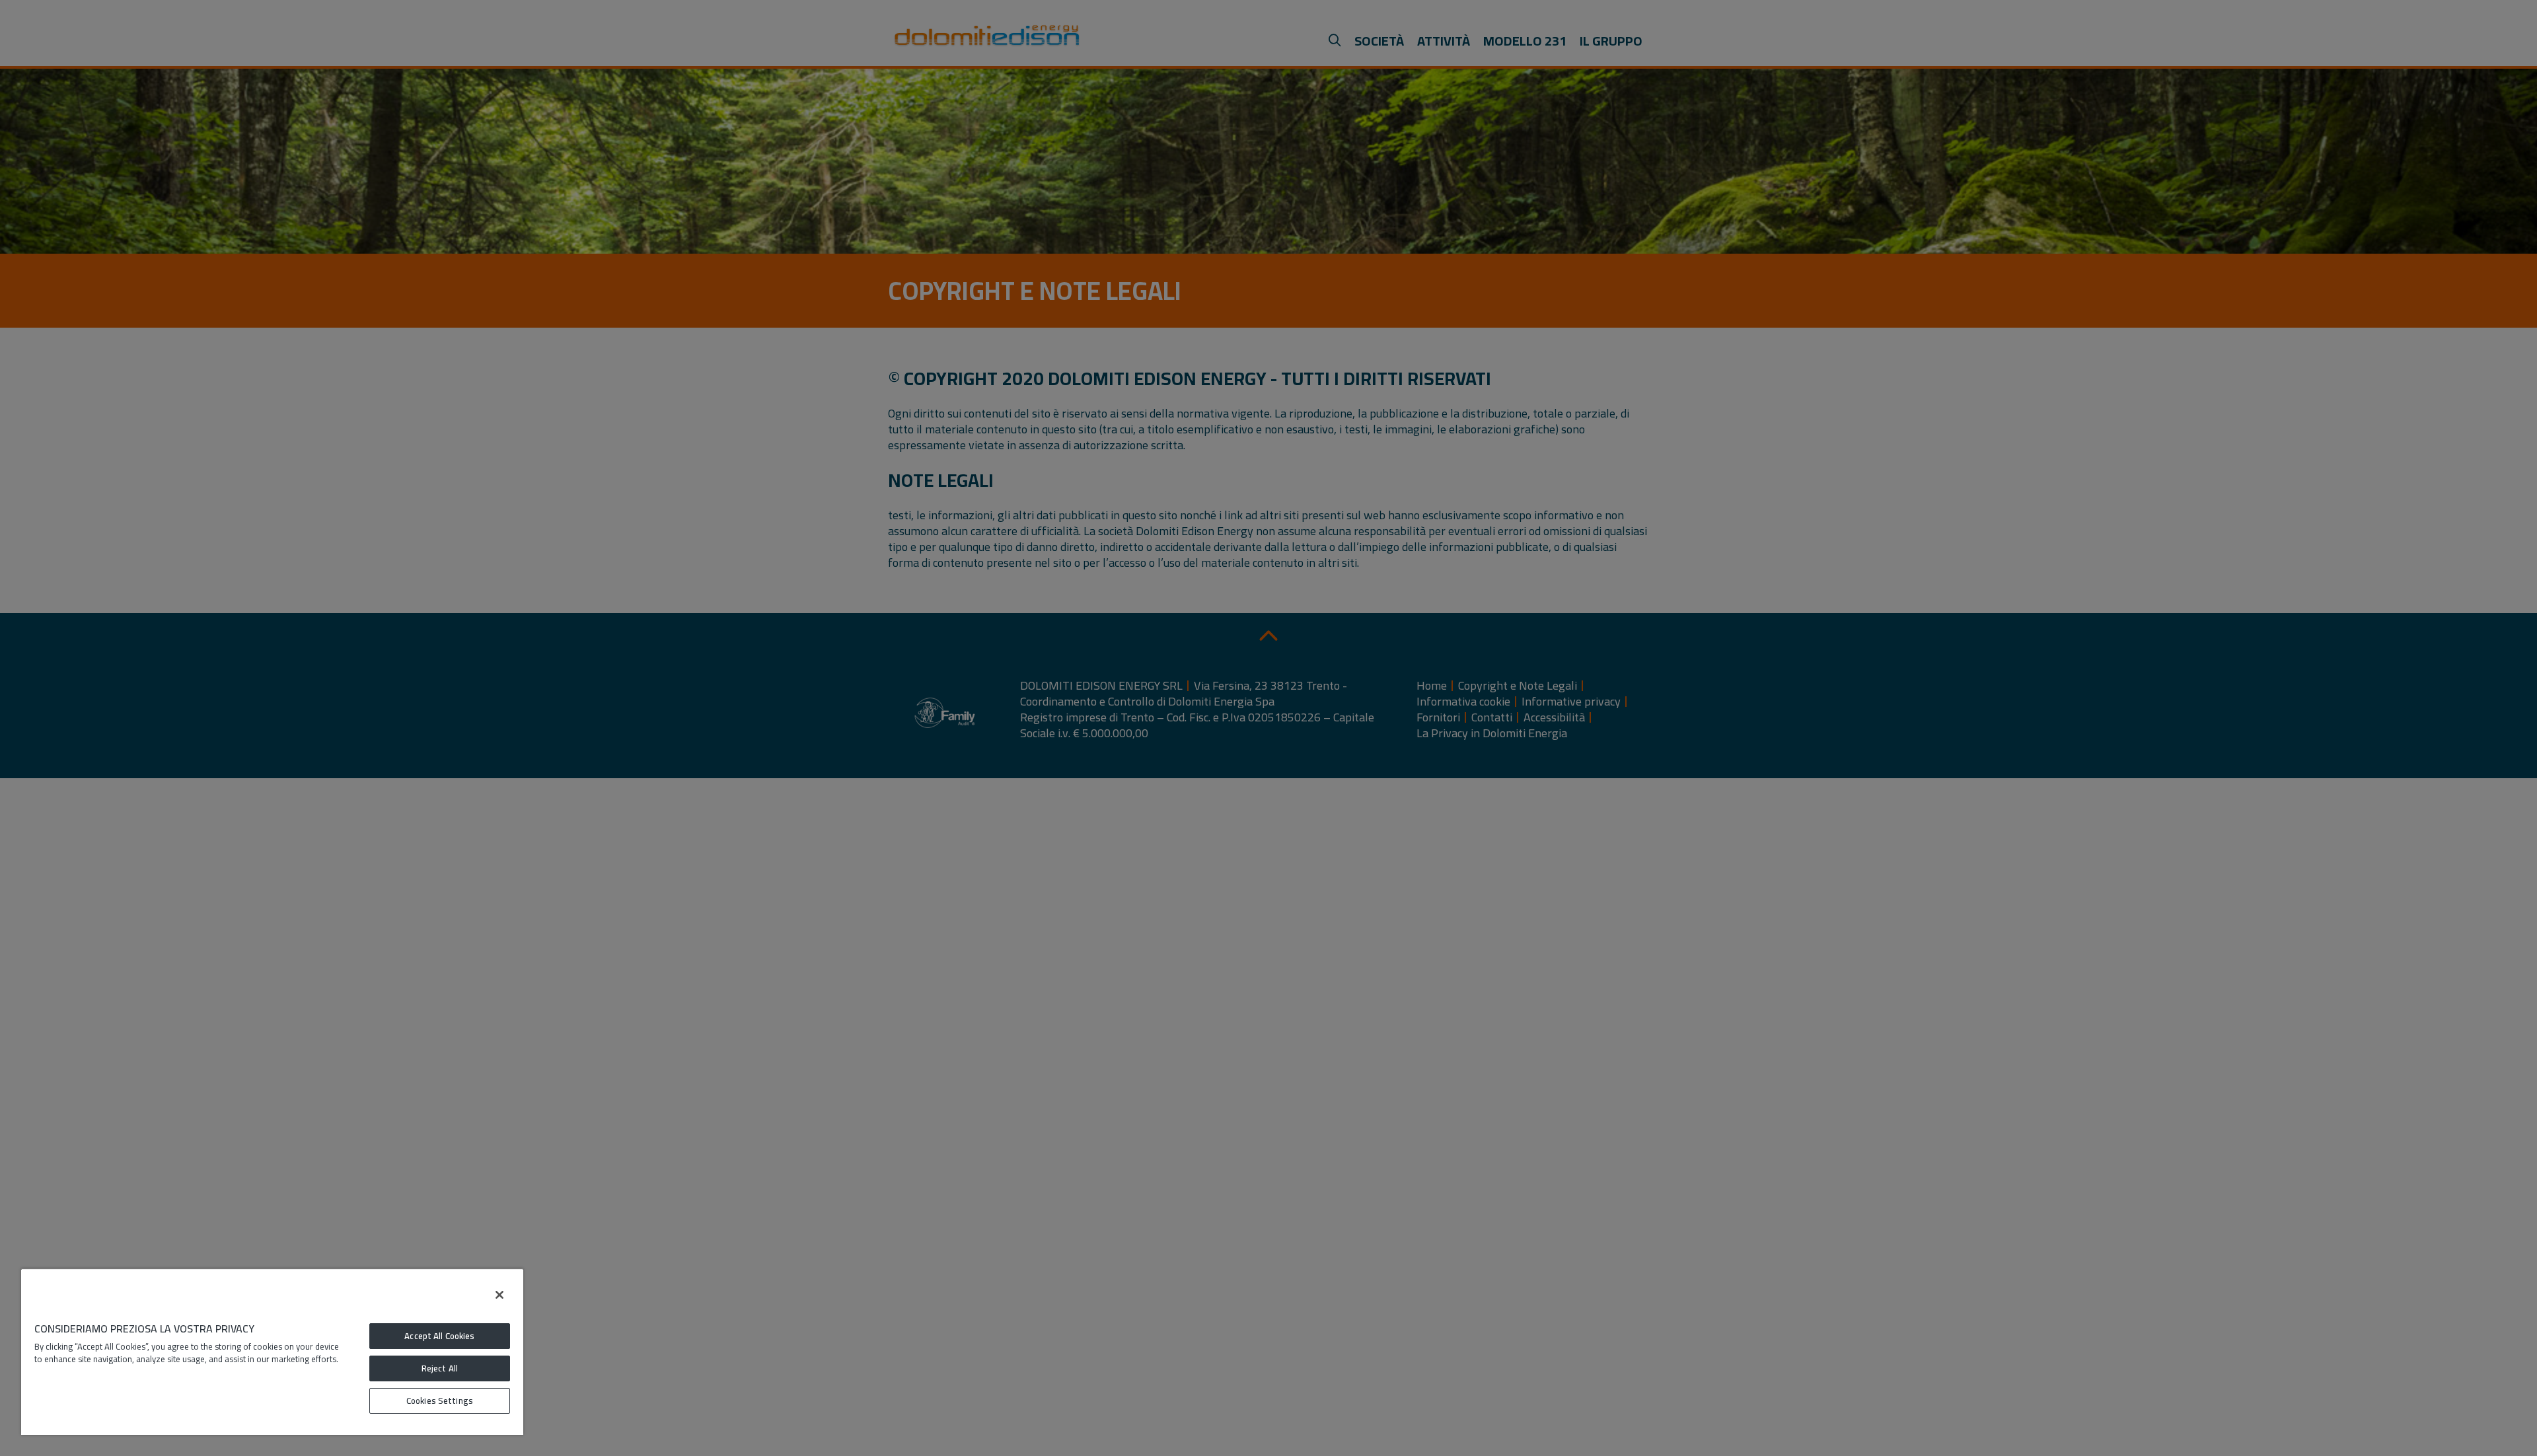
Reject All (440, 1368)
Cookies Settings (440, 1401)
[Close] (499, 1295)
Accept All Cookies (439, 1336)
